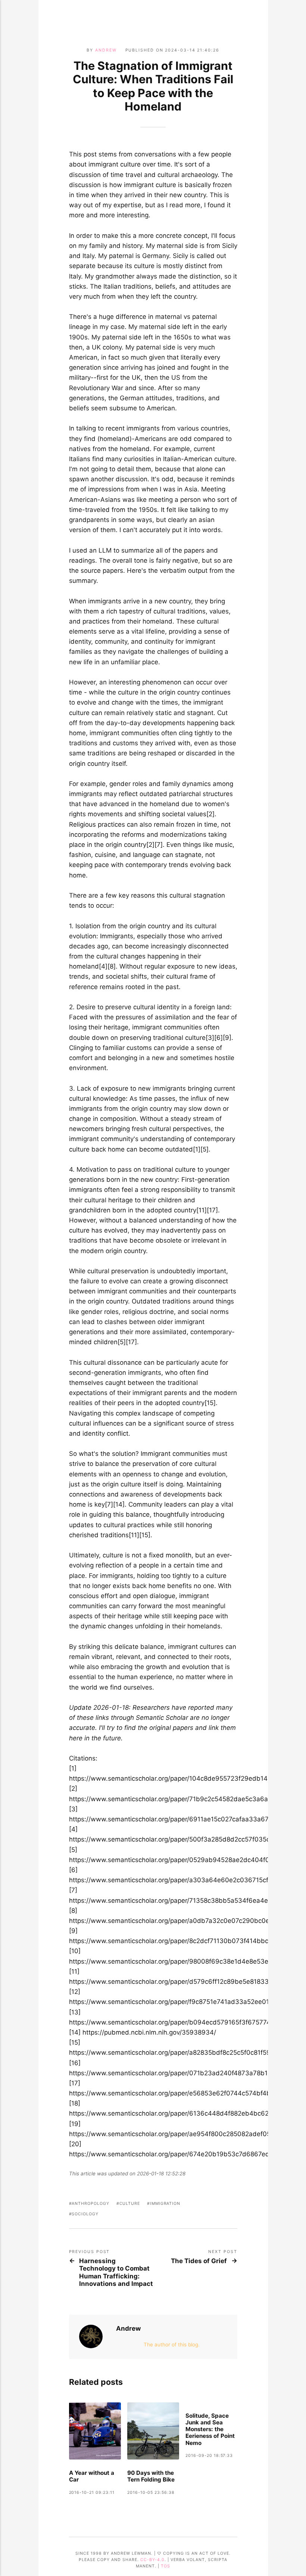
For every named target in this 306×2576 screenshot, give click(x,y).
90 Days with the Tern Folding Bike (151, 2476)
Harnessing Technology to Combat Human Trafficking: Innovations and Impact (116, 2272)
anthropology (90, 2204)
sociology (85, 2214)
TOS (166, 2566)
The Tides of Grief (199, 2261)
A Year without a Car (92, 2476)
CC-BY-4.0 (152, 2560)
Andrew (106, 50)
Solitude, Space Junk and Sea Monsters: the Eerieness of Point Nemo (210, 2429)
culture (130, 2204)
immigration (165, 2204)
